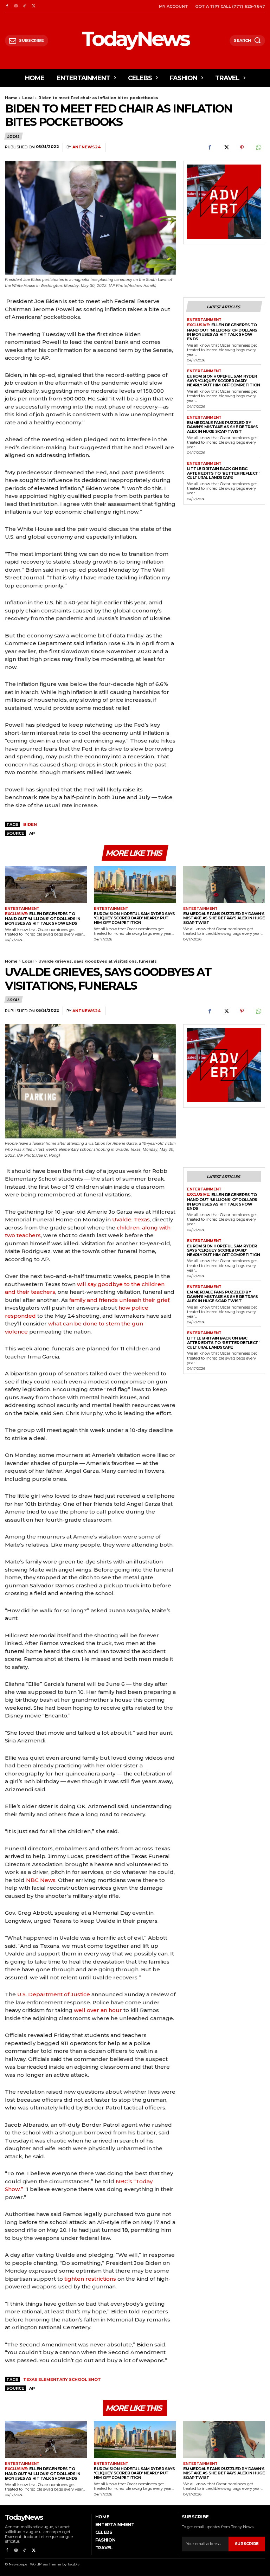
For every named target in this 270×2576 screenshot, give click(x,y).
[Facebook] (7, 6)
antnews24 (86, 147)
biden (30, 824)
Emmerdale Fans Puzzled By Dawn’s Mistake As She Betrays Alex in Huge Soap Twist (223, 427)
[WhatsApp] (258, 148)
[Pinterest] (242, 148)
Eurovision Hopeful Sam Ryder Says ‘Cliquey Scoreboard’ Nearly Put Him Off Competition (224, 381)
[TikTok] (25, 6)
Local (28, 98)
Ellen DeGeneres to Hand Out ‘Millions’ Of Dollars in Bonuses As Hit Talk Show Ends (222, 332)
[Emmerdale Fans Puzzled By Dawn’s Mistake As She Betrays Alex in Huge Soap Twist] (224, 885)
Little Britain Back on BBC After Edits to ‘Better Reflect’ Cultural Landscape (223, 473)
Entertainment (204, 320)
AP (32, 833)
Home (11, 98)
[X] (34, 6)
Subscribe (247, 2544)
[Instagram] (16, 6)
